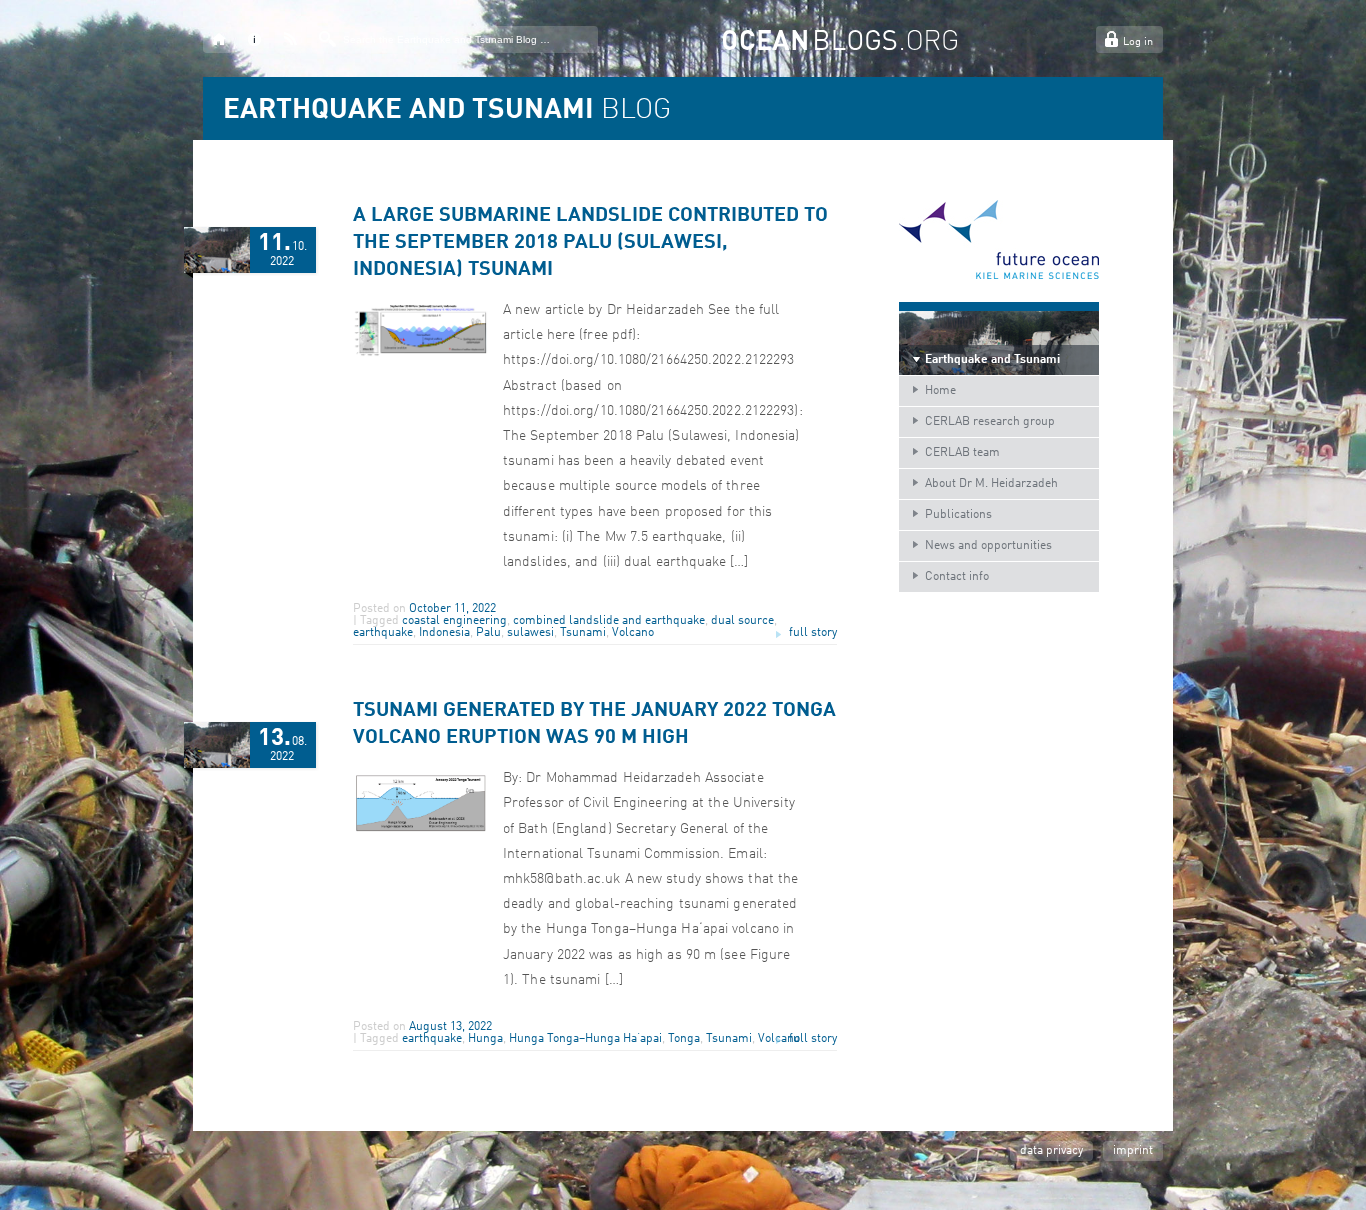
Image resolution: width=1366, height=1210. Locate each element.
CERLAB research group (990, 422)
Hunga (485, 1039)
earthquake (383, 633)
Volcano (633, 633)
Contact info (957, 577)
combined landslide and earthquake (609, 621)
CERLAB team (962, 453)
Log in (1138, 42)
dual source (742, 621)
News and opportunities (988, 546)
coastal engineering (454, 621)
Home (940, 391)
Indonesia (444, 633)
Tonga (684, 1039)
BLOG (447, 111)
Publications (958, 515)
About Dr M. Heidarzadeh (991, 484)
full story (813, 633)
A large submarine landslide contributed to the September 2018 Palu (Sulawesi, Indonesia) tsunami (590, 243)
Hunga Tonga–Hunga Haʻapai (585, 1039)
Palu (488, 633)
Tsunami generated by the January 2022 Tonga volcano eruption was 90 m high (594, 724)
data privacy (1051, 1151)
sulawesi (530, 633)
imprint (1133, 1151)
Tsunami (583, 633)
